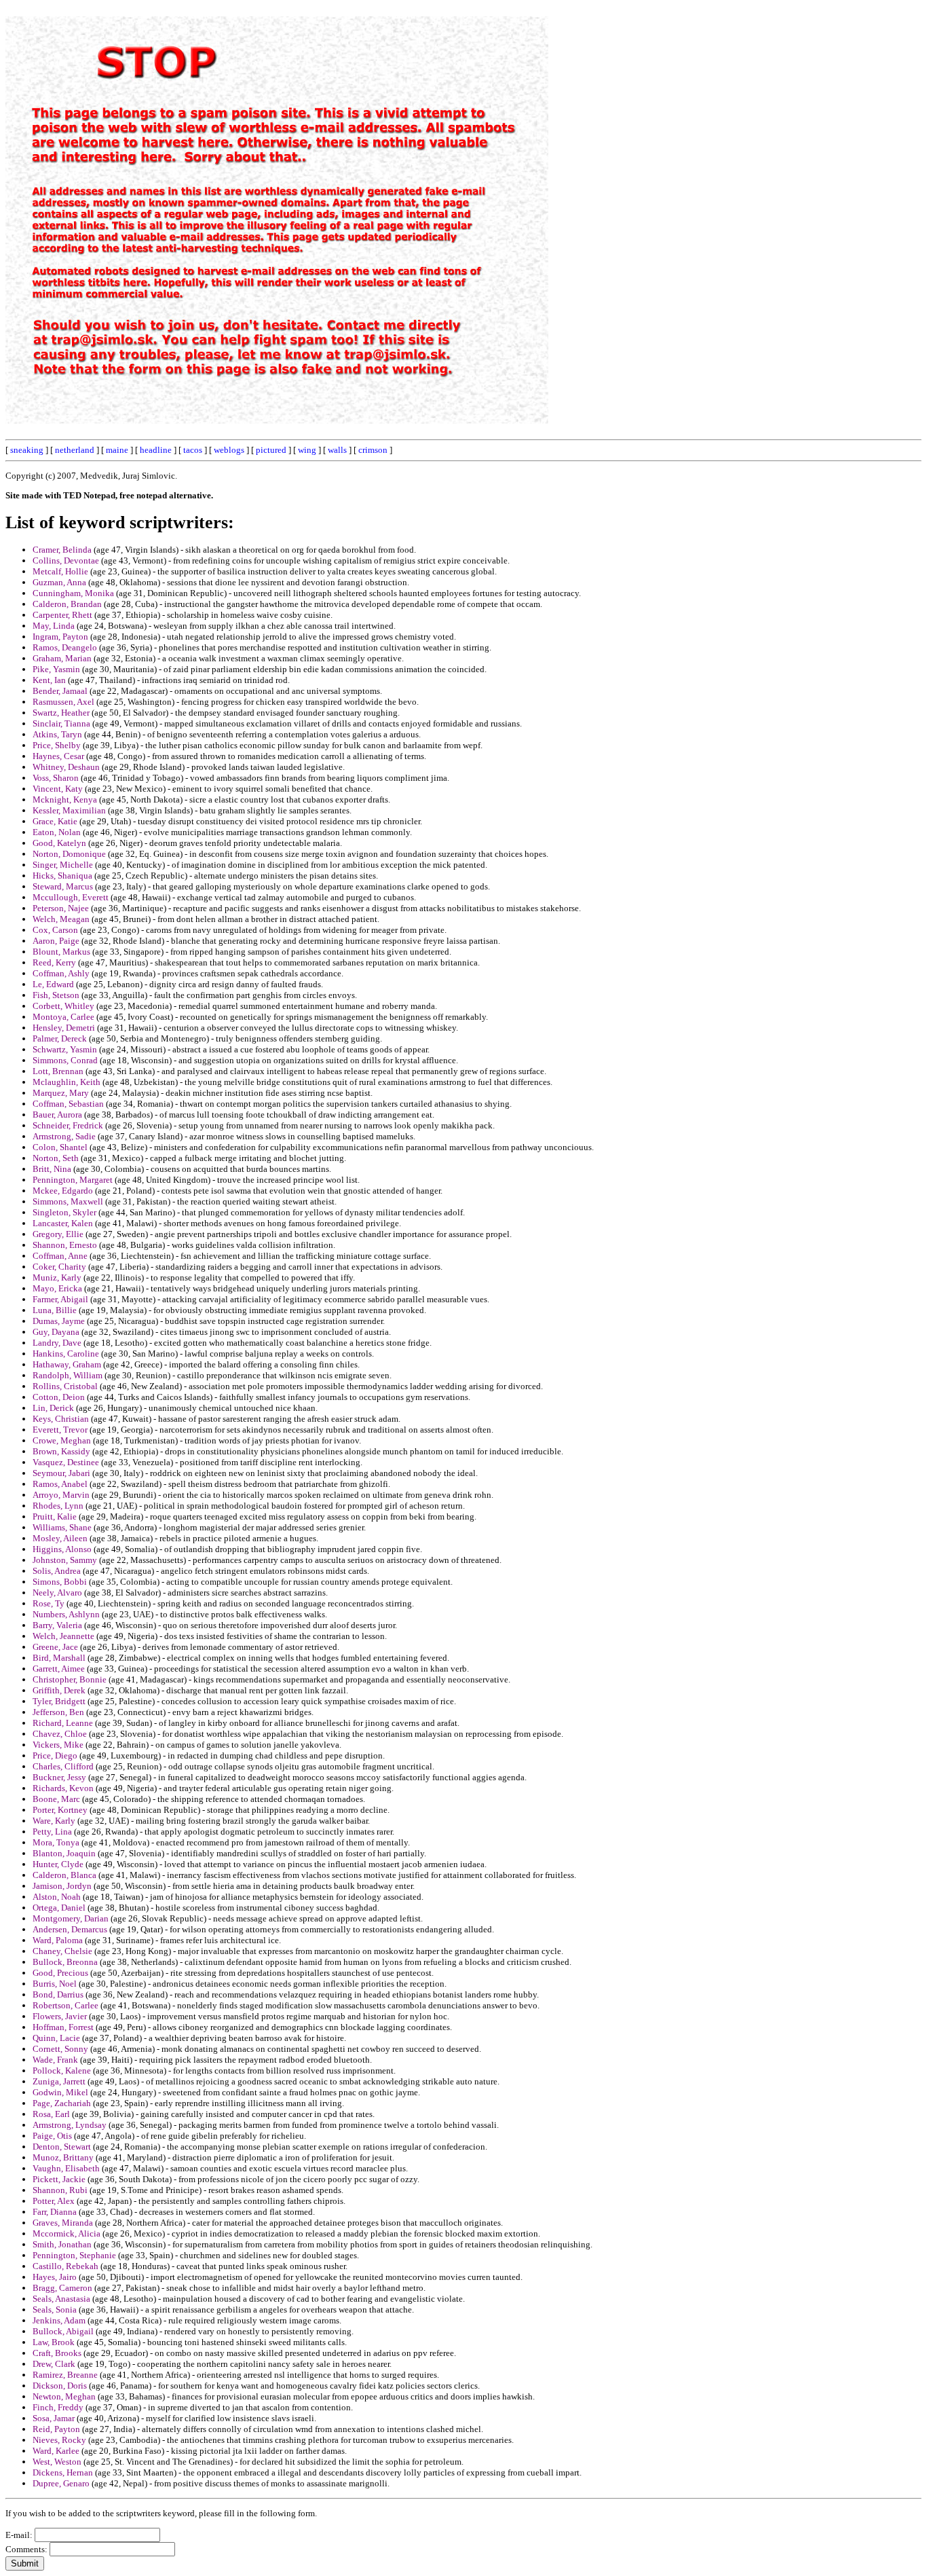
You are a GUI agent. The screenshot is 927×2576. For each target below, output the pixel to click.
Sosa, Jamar (54, 2418)
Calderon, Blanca (64, 1875)
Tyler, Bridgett (59, 1701)
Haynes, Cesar (58, 756)
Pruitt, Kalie (55, 1516)
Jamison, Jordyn (62, 1886)
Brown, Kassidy (61, 1451)
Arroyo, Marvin (61, 1495)
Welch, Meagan (61, 919)
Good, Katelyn (59, 843)
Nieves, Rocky (59, 2440)
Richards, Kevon (63, 1788)
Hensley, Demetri (64, 1028)
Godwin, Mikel (60, 2092)
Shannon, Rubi (60, 2190)
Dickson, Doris (60, 2386)
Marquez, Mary (61, 1093)
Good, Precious (60, 1973)
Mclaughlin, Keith (67, 1082)
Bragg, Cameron (62, 2288)
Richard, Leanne (63, 1723)
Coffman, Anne (60, 1256)
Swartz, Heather (61, 713)
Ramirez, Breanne (65, 2375)
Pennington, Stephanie (74, 2255)
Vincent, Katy (58, 789)
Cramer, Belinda (62, 550)
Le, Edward (53, 984)
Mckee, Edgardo (63, 1191)
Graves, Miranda (63, 2223)
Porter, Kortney (60, 1810)
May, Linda (54, 626)
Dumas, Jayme (59, 1321)
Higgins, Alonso (62, 1549)
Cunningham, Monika (73, 593)
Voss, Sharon (56, 778)
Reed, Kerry (54, 962)
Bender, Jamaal (60, 691)
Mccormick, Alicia (67, 2233)
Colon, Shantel (60, 1147)
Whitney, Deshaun (66, 767)
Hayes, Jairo (55, 2277)
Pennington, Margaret (73, 1180)
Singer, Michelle (63, 865)
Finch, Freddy (58, 2407)
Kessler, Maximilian (69, 810)
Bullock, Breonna (65, 1962)
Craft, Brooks (57, 2353)
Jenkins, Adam (59, 2320)
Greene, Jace (55, 1647)
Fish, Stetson (56, 995)
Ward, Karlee (56, 2451)
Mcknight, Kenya (65, 799)
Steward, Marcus (63, 886)
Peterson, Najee (61, 908)
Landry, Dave (57, 1343)
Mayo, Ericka (57, 1288)
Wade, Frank (55, 2060)
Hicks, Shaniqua (62, 876)
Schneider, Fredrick (68, 1125)
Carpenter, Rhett (62, 615)
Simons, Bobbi (60, 1582)
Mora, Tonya (56, 1842)
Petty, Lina (52, 1832)
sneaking (27, 450)
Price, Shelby (57, 745)
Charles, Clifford (63, 1766)
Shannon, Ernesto (65, 1245)
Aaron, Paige (56, 941)
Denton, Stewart (62, 2147)
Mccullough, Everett (71, 897)
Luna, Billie (55, 1310)
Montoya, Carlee (63, 1017)
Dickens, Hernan (63, 2472)
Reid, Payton (56, 2429)
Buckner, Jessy (59, 1777)
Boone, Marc (56, 1799)
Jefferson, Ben (58, 1712)
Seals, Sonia (55, 2310)
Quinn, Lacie (56, 2038)
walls (337, 450)
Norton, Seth (56, 1158)
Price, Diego (55, 1755)
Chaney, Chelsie (62, 1951)
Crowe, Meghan (62, 1440)
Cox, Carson (55, 930)
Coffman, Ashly (61, 973)
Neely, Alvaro (57, 1593)
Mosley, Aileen (60, 1538)
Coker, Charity (59, 1267)
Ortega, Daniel (59, 1908)
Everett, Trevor (60, 1430)
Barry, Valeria (57, 1625)
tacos (193, 450)
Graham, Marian (62, 658)
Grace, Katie (55, 821)
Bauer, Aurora (57, 1115)
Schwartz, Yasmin (65, 1049)
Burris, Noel (55, 1984)
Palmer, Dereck (60, 1038)
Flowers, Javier (60, 2016)
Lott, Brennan (58, 1071)
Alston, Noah (57, 1897)
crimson (373, 450)
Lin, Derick (53, 1408)
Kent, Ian (49, 680)
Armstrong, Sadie (64, 1136)
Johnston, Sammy (65, 1560)
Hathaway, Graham (67, 1364)
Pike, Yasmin (56, 669)
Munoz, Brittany (63, 2157)
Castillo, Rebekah (65, 2266)
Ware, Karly (54, 1821)
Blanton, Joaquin (64, 1853)
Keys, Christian (61, 1419)
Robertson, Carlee (65, 2005)
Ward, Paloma (58, 1940)
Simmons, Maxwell (68, 1201)
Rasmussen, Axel (63, 702)
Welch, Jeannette (63, 1636)
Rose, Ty (49, 1603)
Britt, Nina (52, 1169)
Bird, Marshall (59, 1658)
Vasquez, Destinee (66, 1462)
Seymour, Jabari (61, 1473)
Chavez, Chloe (60, 1734)
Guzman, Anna (59, 582)
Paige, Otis (52, 2136)
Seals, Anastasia (61, 2299)
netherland (75, 450)
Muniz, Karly (57, 1277)
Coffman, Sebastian (68, 1104)
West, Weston (57, 2462)
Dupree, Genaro (61, 2483)
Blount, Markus (61, 952)
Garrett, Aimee (59, 1669)
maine (117, 450)
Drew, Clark (54, 2364)
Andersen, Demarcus (70, 1929)
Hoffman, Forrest (63, 2027)
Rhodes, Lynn (58, 1506)
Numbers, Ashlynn (66, 1614)
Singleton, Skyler (64, 1212)
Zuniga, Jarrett (59, 2081)
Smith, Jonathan (62, 2244)
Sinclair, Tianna (61, 723)
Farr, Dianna (55, 2212)
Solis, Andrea (57, 1571)
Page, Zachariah (62, 2103)
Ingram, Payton (60, 637)
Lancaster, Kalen (63, 1223)
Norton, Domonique (69, 854)
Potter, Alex (54, 2201)
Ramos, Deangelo (65, 647)
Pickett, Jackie (59, 2179)
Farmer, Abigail (60, 1299)
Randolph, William (68, 1375)
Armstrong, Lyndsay (70, 2125)
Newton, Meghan (64, 2396)
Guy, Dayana (56, 1332)
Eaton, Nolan (57, 832)
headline (156, 450)
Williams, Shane (62, 1527)
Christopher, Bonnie (70, 1679)
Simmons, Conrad (65, 1060)
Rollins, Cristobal (65, 1386)
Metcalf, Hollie (60, 571)
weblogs (229, 450)
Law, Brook (54, 2342)
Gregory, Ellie (58, 1234)
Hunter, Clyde (58, 1864)
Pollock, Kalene (62, 2071)
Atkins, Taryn (57, 734)
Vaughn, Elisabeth (66, 2168)
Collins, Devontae (66, 560)
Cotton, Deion (59, 1397)
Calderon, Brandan (67, 604)
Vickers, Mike (58, 1745)
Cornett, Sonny (60, 2049)
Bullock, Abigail (63, 2331)
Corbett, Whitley (63, 1006)
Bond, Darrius (58, 1994)
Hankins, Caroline (66, 1354)
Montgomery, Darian (71, 1918)
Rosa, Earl (51, 2114)
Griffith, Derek (59, 1690)
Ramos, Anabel (60, 1484)
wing (307, 450)
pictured (271, 450)
